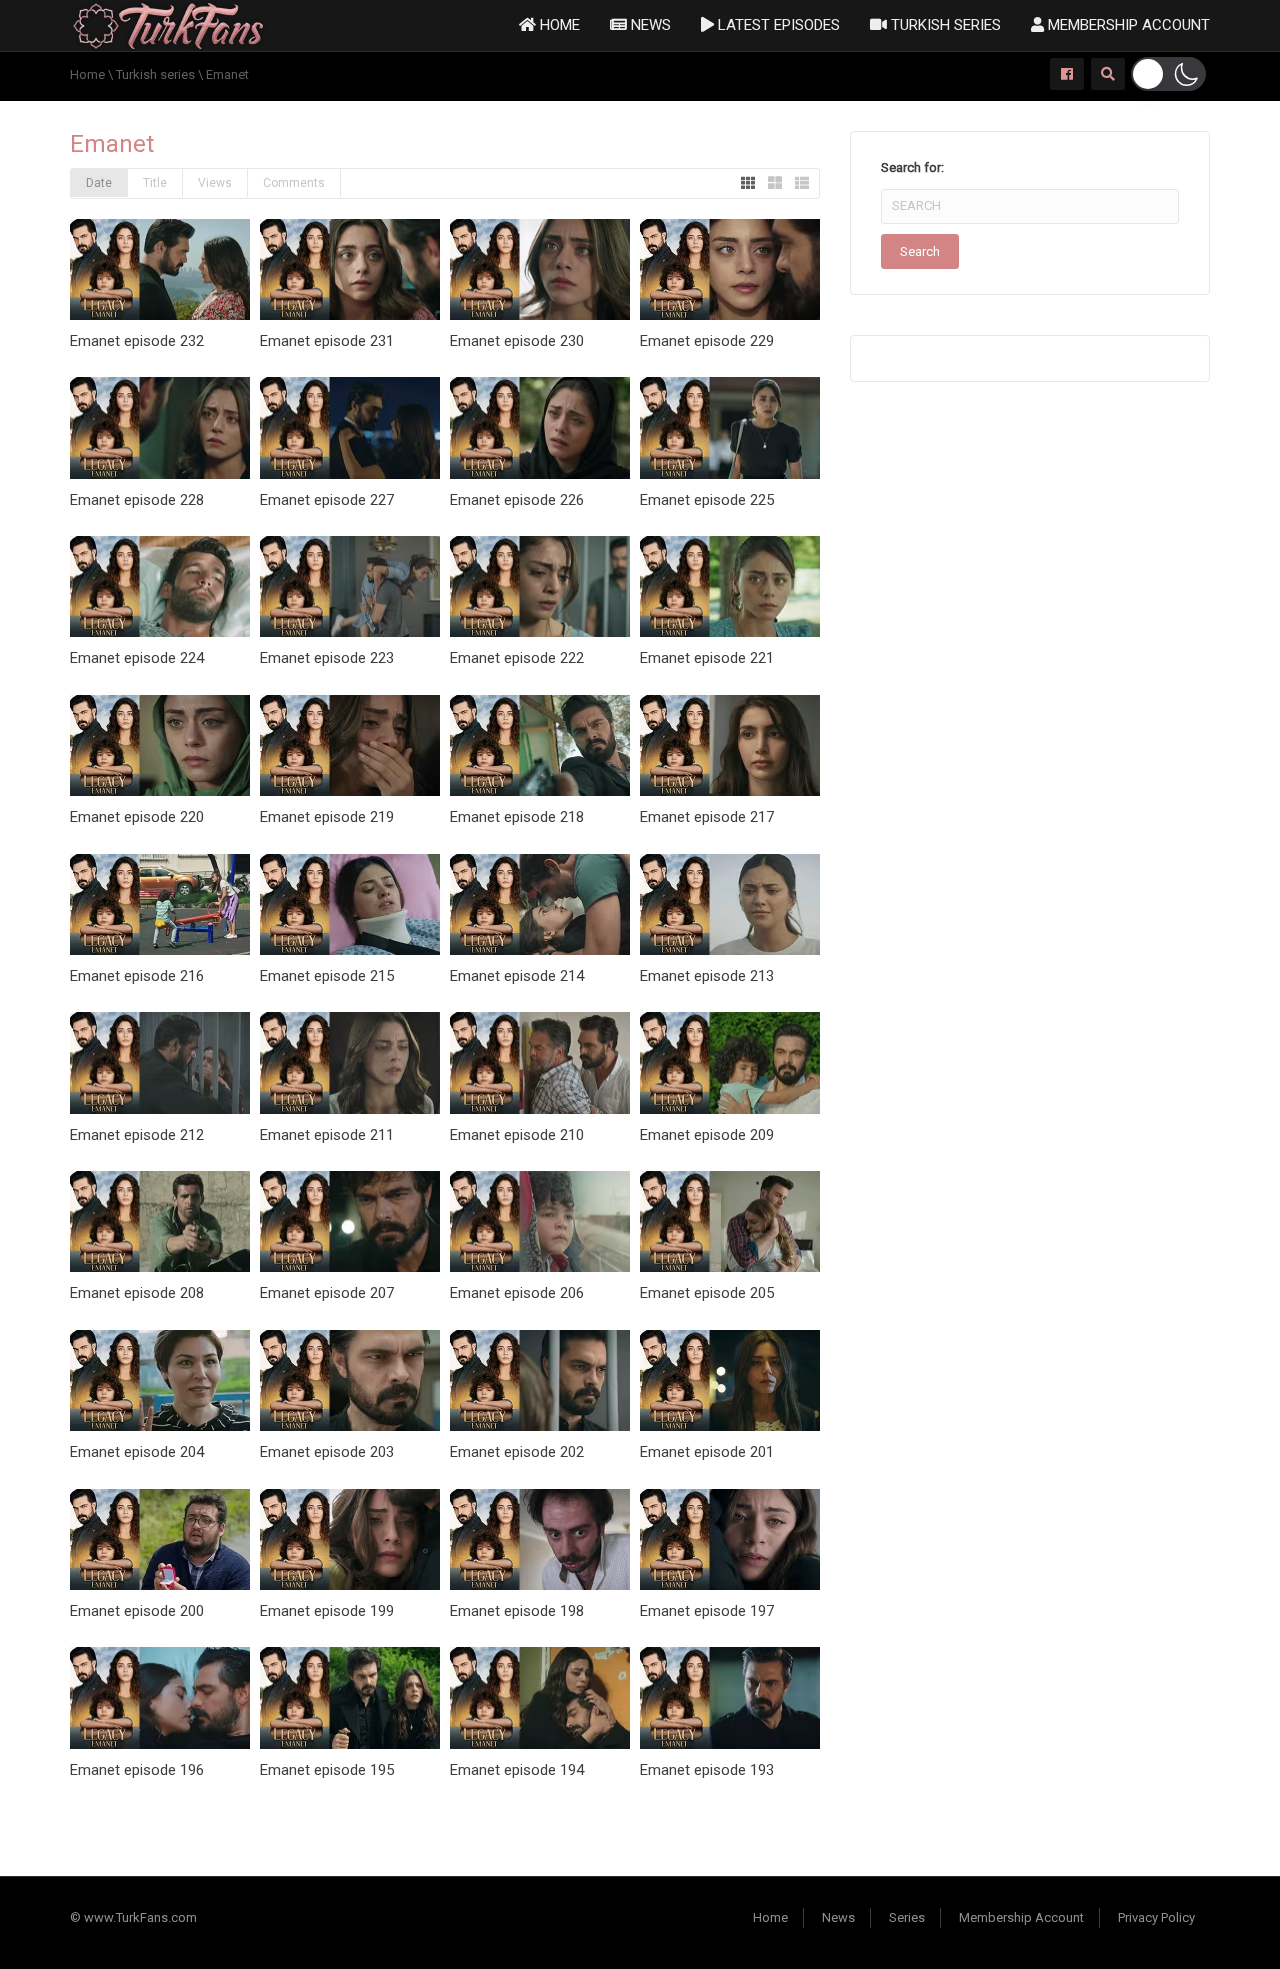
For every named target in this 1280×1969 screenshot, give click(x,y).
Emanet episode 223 (327, 658)
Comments (294, 183)
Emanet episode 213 (707, 976)
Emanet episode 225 (707, 500)
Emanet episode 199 (327, 1611)
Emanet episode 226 (517, 500)
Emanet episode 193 (707, 1770)
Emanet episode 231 (327, 341)
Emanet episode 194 (517, 1770)
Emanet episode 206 (517, 1293)
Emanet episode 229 (707, 341)
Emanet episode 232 (137, 341)
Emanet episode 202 (517, 1452)
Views (215, 183)
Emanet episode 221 (707, 658)
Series (907, 1917)
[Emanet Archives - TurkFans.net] (168, 24)
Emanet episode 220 (137, 817)
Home (558, 25)
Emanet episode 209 (707, 1135)
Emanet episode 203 (327, 1452)
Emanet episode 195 (327, 1770)
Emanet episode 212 (137, 1135)
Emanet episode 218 (517, 817)
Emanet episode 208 (137, 1293)
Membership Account (1127, 25)
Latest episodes (777, 25)
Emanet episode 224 (137, 658)
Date (99, 183)
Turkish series (944, 25)
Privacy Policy (1156, 1917)
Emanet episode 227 (327, 500)
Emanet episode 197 (707, 1611)
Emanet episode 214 (517, 976)
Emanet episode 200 (137, 1611)
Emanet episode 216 (137, 976)
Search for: (912, 167)
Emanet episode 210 (517, 1135)
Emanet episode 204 (137, 1452)
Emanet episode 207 (327, 1293)
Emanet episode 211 (327, 1135)
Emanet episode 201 (707, 1452)
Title (155, 183)
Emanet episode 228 (137, 500)
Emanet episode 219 (327, 817)
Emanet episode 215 (327, 976)
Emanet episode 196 (137, 1770)
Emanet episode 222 (517, 658)
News (649, 25)
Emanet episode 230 (517, 341)
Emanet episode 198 (517, 1611)
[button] (1168, 74)
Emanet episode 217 (707, 817)
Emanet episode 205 (707, 1293)
